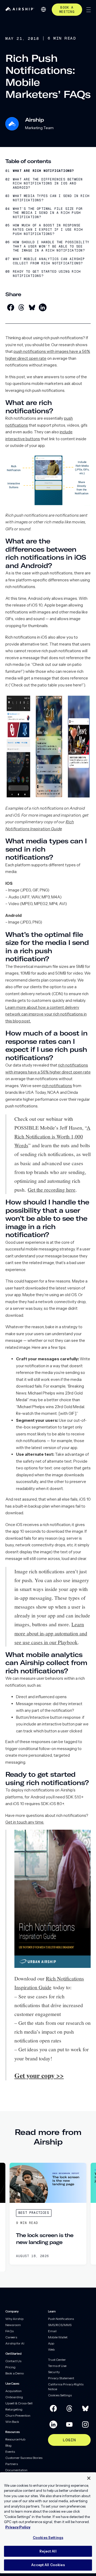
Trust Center (57, 2360)
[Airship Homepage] (20, 9)
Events (10, 2452)
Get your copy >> (39, 2075)
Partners (12, 2464)
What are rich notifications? (43, 171)
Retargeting (14, 2409)
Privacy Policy (18, 2527)
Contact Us (13, 2361)
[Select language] (43, 9)
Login (69, 2440)
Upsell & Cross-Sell (19, 2403)
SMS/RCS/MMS (60, 2325)
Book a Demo (15, 2373)
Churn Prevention (18, 2415)
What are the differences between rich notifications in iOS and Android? (48, 184)
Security (54, 2372)
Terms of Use (57, 2366)
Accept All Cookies (48, 2565)
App (51, 2343)
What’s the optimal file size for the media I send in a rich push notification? (48, 213)
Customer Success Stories (24, 2458)
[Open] (89, 10)
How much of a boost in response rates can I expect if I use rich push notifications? (48, 230)
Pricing (10, 2367)
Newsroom (13, 2325)
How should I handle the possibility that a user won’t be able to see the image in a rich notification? (51, 246)
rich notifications (57, 1086)
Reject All (48, 2551)
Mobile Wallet (58, 2337)
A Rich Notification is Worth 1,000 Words (52, 1136)
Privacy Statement (61, 2378)
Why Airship (14, 2319)
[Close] (89, 2478)
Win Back (12, 2422)
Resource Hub (15, 2439)
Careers (11, 2337)
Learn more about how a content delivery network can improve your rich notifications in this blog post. (46, 1014)
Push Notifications (61, 2319)
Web (51, 2349)
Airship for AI (15, 2343)
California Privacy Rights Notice (66, 2387)
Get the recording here (52, 1189)
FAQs (9, 2331)
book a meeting (67, 10)
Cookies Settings (60, 2395)
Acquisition (13, 2391)
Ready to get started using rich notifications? (47, 274)
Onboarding (14, 2397)
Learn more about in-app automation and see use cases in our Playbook (51, 1633)
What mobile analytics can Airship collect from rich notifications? (49, 261)
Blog (8, 2445)
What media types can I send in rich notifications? (51, 198)
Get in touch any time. (25, 1822)
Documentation (16, 2470)
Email (52, 2331)
